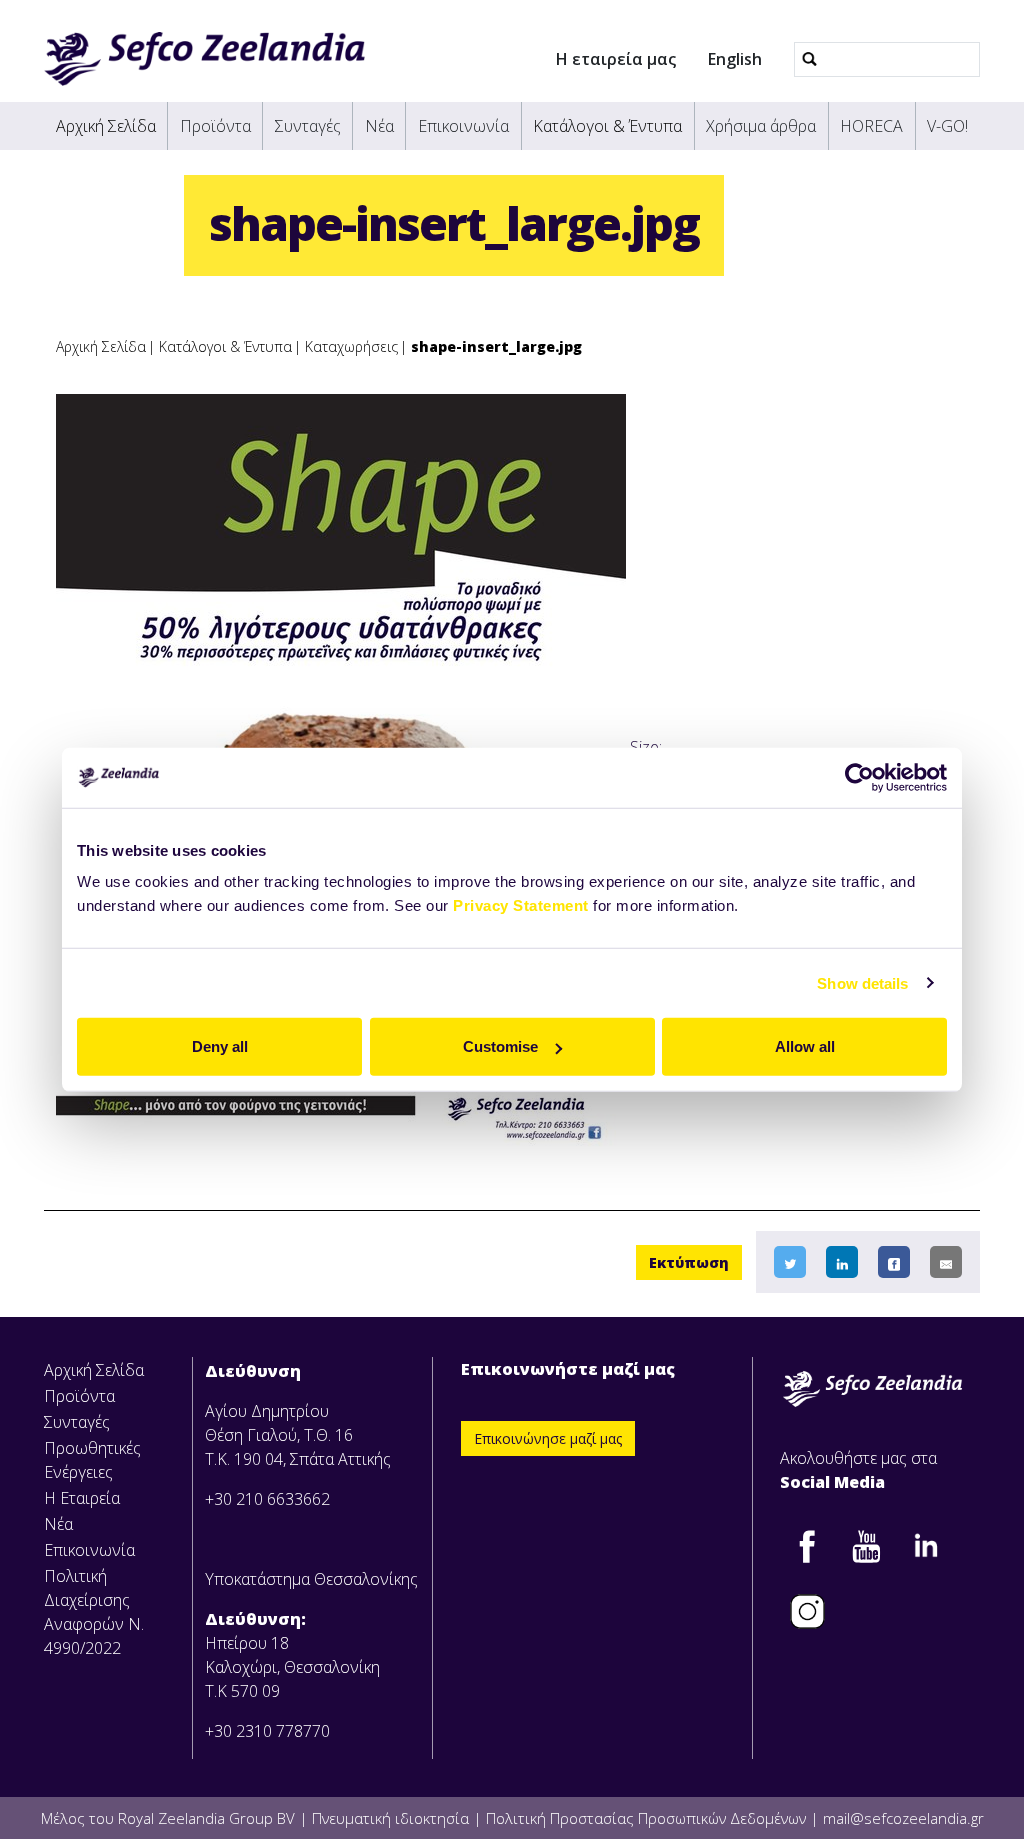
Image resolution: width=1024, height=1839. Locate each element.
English (735, 59)
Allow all (805, 1046)
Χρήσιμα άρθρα (761, 126)
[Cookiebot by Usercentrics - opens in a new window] (859, 777)
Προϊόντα (215, 126)
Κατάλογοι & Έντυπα (607, 126)
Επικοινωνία (463, 126)
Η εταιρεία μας (616, 59)
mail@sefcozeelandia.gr (903, 1818)
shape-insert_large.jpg (496, 346)
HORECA (871, 126)
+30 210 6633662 (267, 1499)
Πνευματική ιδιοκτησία (390, 1818)
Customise (500, 1046)
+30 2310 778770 (267, 1731)
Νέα (379, 126)
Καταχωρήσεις (351, 346)
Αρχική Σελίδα (106, 126)
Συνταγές (308, 126)
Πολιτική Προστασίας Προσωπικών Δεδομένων (646, 1818)
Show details (862, 982)
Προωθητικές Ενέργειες (92, 1460)
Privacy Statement (521, 905)
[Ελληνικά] (204, 59)
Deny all (220, 1046)
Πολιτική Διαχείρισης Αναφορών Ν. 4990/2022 (94, 1612)
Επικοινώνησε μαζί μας (548, 1438)
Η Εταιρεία (82, 1498)
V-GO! (947, 126)
